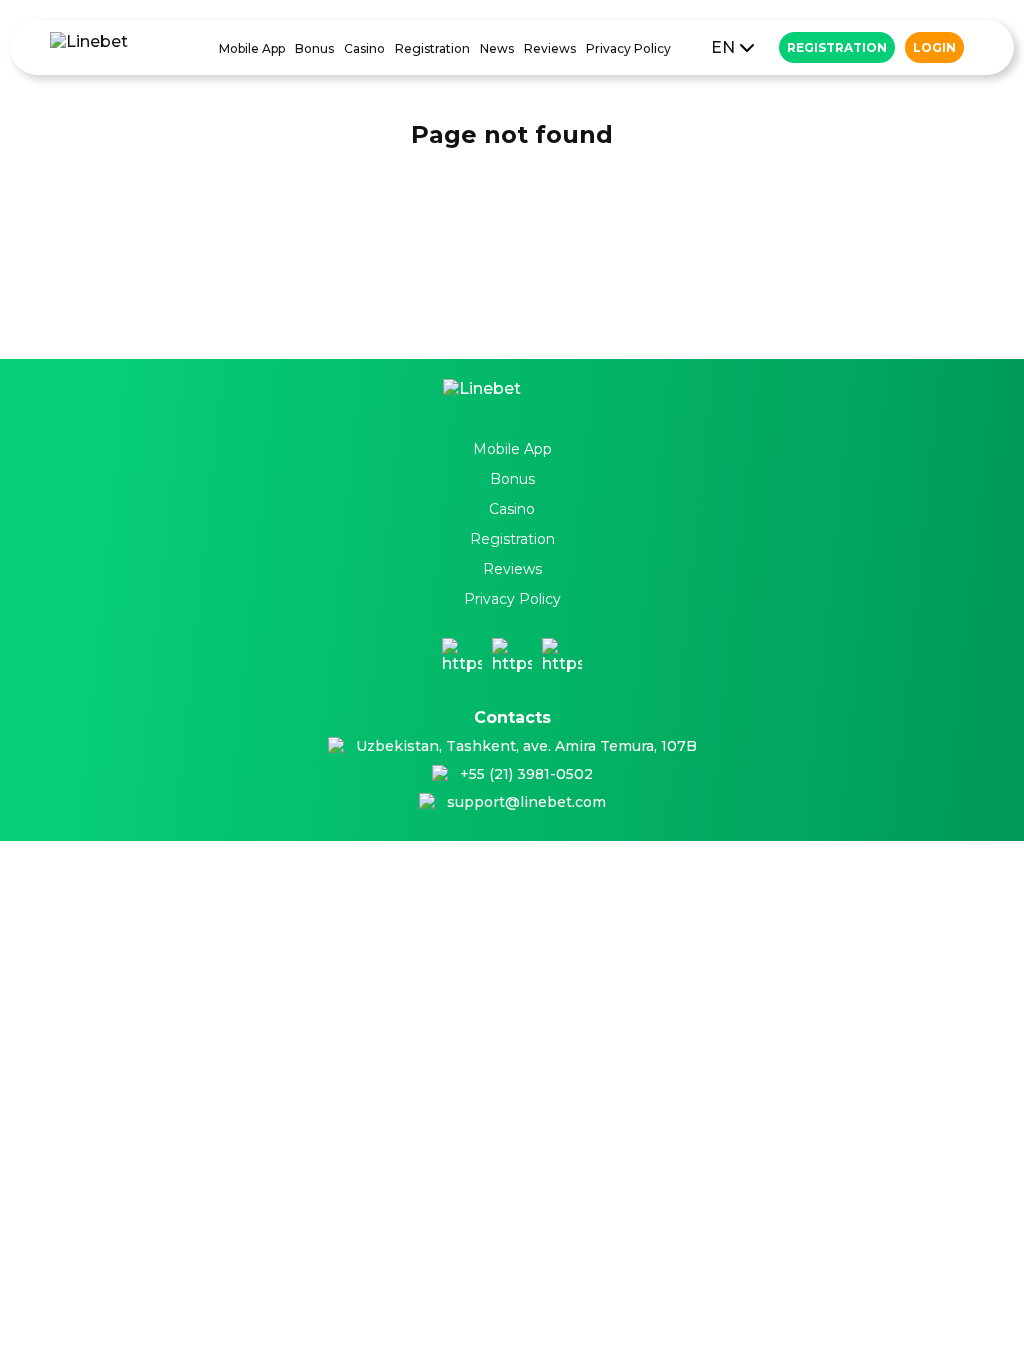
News (497, 48)
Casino (364, 48)
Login (934, 47)
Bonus (314, 48)
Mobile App (252, 48)
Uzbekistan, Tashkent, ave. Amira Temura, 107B (526, 746)
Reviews (550, 48)
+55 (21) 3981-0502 (526, 774)
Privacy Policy (628, 48)
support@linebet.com (526, 802)
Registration (432, 48)
